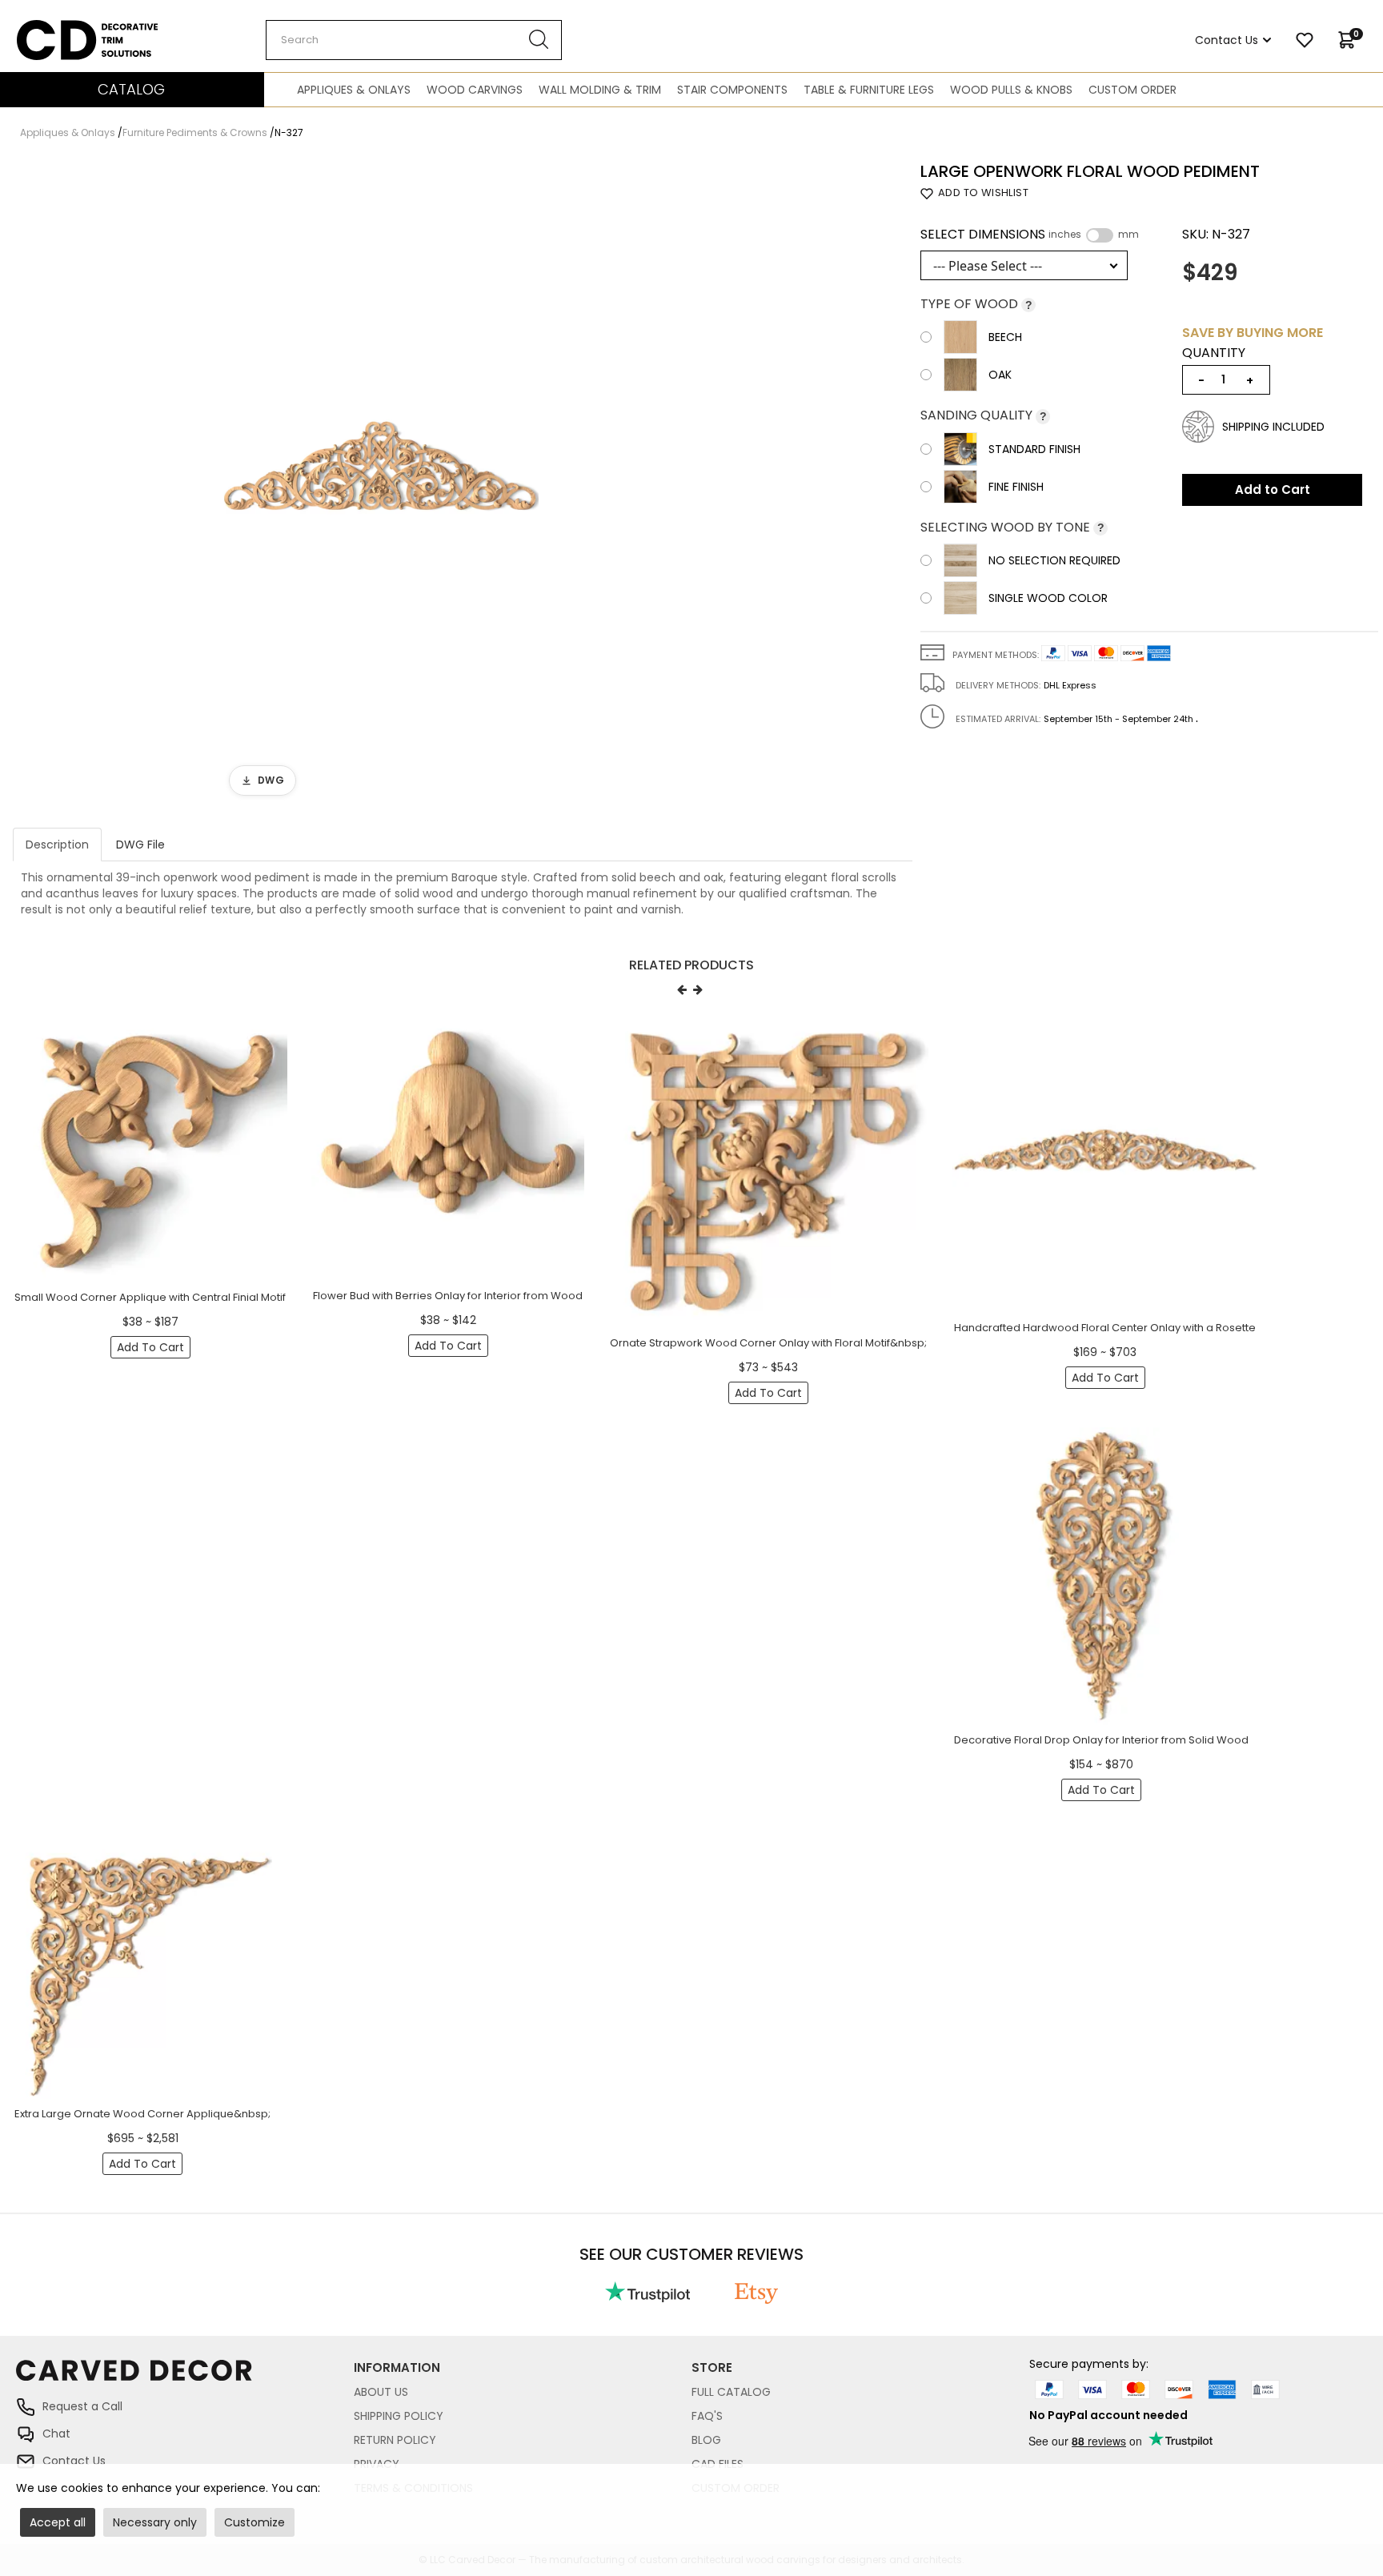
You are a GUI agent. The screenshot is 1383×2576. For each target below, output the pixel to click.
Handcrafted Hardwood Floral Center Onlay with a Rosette (1105, 1328)
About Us (381, 2392)
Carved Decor (56, 28)
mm (1128, 235)
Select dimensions (1030, 235)
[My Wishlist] (1305, 40)
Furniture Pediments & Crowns (195, 132)
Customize (255, 2522)
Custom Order (1132, 90)
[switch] (1100, 235)
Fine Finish (1016, 487)
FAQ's (707, 2416)
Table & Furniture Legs (869, 90)
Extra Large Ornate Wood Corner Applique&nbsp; (142, 2114)
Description (57, 845)
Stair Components (732, 90)
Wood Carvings (475, 90)
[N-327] (380, 484)
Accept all (58, 2522)
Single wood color (1048, 598)
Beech (1005, 337)
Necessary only (155, 2522)
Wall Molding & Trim (600, 90)
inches (1065, 235)
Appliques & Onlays (354, 90)
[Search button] (539, 40)
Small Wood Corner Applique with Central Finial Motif (150, 1297)
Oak (1000, 375)
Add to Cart (1273, 490)
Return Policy (395, 2440)
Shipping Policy (399, 2416)
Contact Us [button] (1227, 40)
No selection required (1054, 560)
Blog (706, 2440)
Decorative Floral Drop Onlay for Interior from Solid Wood (1101, 1740)
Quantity (1214, 353)
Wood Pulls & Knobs (1011, 90)
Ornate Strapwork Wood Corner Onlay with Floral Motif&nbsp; (768, 1343)
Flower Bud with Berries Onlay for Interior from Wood (448, 1296)
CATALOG (131, 89)
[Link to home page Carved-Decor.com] (185, 2378)
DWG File (140, 845)
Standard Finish (1034, 449)
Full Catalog (731, 2392)
